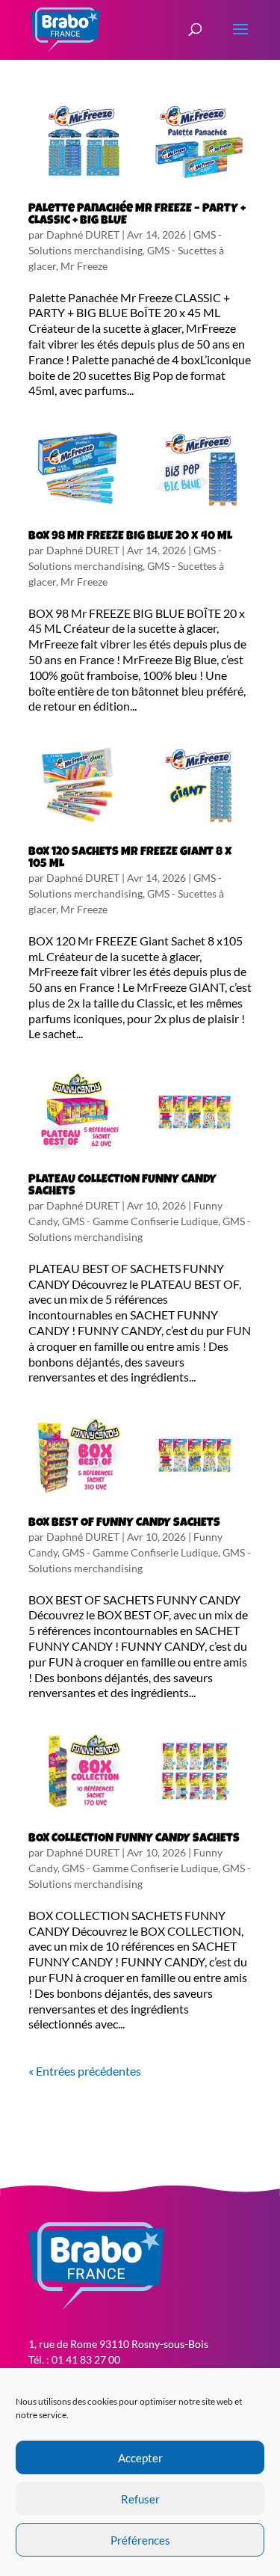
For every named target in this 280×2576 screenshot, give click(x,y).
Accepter (140, 2458)
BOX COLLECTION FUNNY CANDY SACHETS (134, 1839)
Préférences (140, 2540)
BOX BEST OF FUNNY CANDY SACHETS (124, 1524)
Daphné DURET (83, 234)
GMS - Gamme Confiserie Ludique (140, 1221)
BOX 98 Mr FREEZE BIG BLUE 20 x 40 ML (130, 537)
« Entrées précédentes (85, 2071)
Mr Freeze (84, 266)
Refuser (140, 2499)
